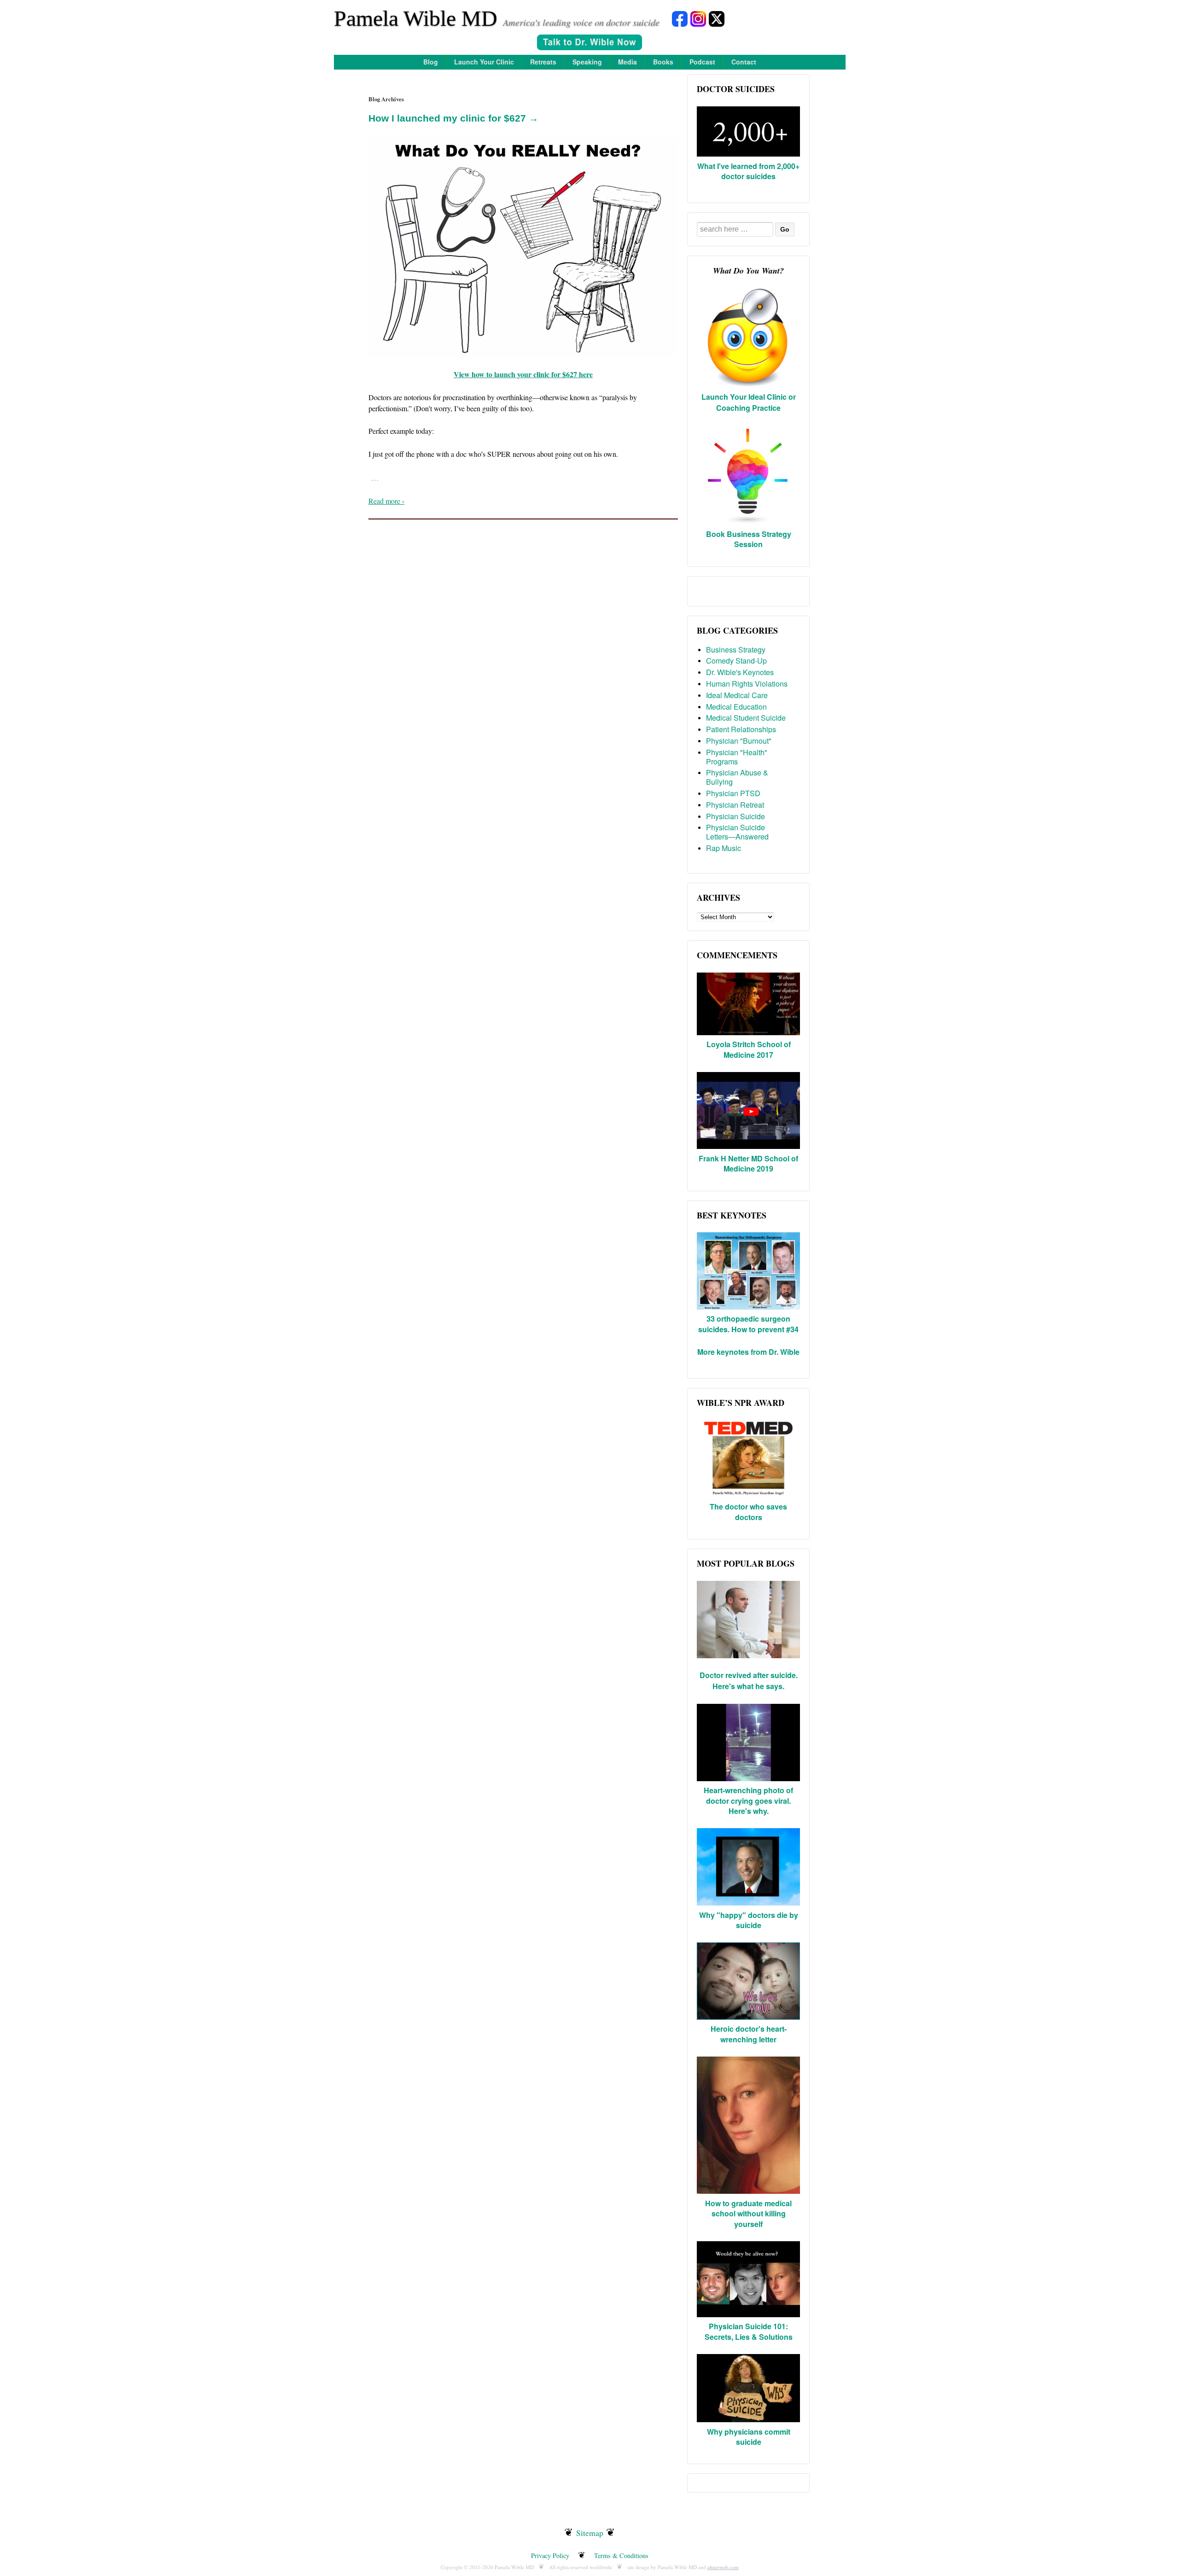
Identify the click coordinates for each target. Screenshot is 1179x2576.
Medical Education (736, 707)
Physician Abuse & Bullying (737, 777)
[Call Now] (589, 44)
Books (663, 62)
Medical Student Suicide (746, 718)
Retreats (543, 62)
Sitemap (590, 2533)
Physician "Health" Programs (737, 757)
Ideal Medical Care (737, 695)
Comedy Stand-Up (736, 661)
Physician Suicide (735, 816)
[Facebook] (680, 18)
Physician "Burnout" (739, 741)
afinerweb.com (723, 2567)
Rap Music (724, 848)
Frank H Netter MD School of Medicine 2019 (748, 1163)
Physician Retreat (735, 805)
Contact (744, 62)
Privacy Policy (550, 2556)
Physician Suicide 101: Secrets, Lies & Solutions (749, 2331)
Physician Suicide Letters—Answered (737, 832)
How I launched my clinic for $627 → (453, 118)
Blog (431, 62)
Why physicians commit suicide (749, 2437)
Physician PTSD (733, 793)
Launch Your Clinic (484, 62)
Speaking (587, 62)
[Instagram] (698, 18)
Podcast (702, 62)
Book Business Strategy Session (749, 539)
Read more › (386, 501)
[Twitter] (717, 18)
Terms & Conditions (621, 2556)
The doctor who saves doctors (748, 1512)
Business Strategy (736, 650)
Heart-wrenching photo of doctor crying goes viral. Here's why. (748, 1801)
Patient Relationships (741, 729)
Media (627, 62)
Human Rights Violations (747, 684)
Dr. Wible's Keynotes (740, 672)
